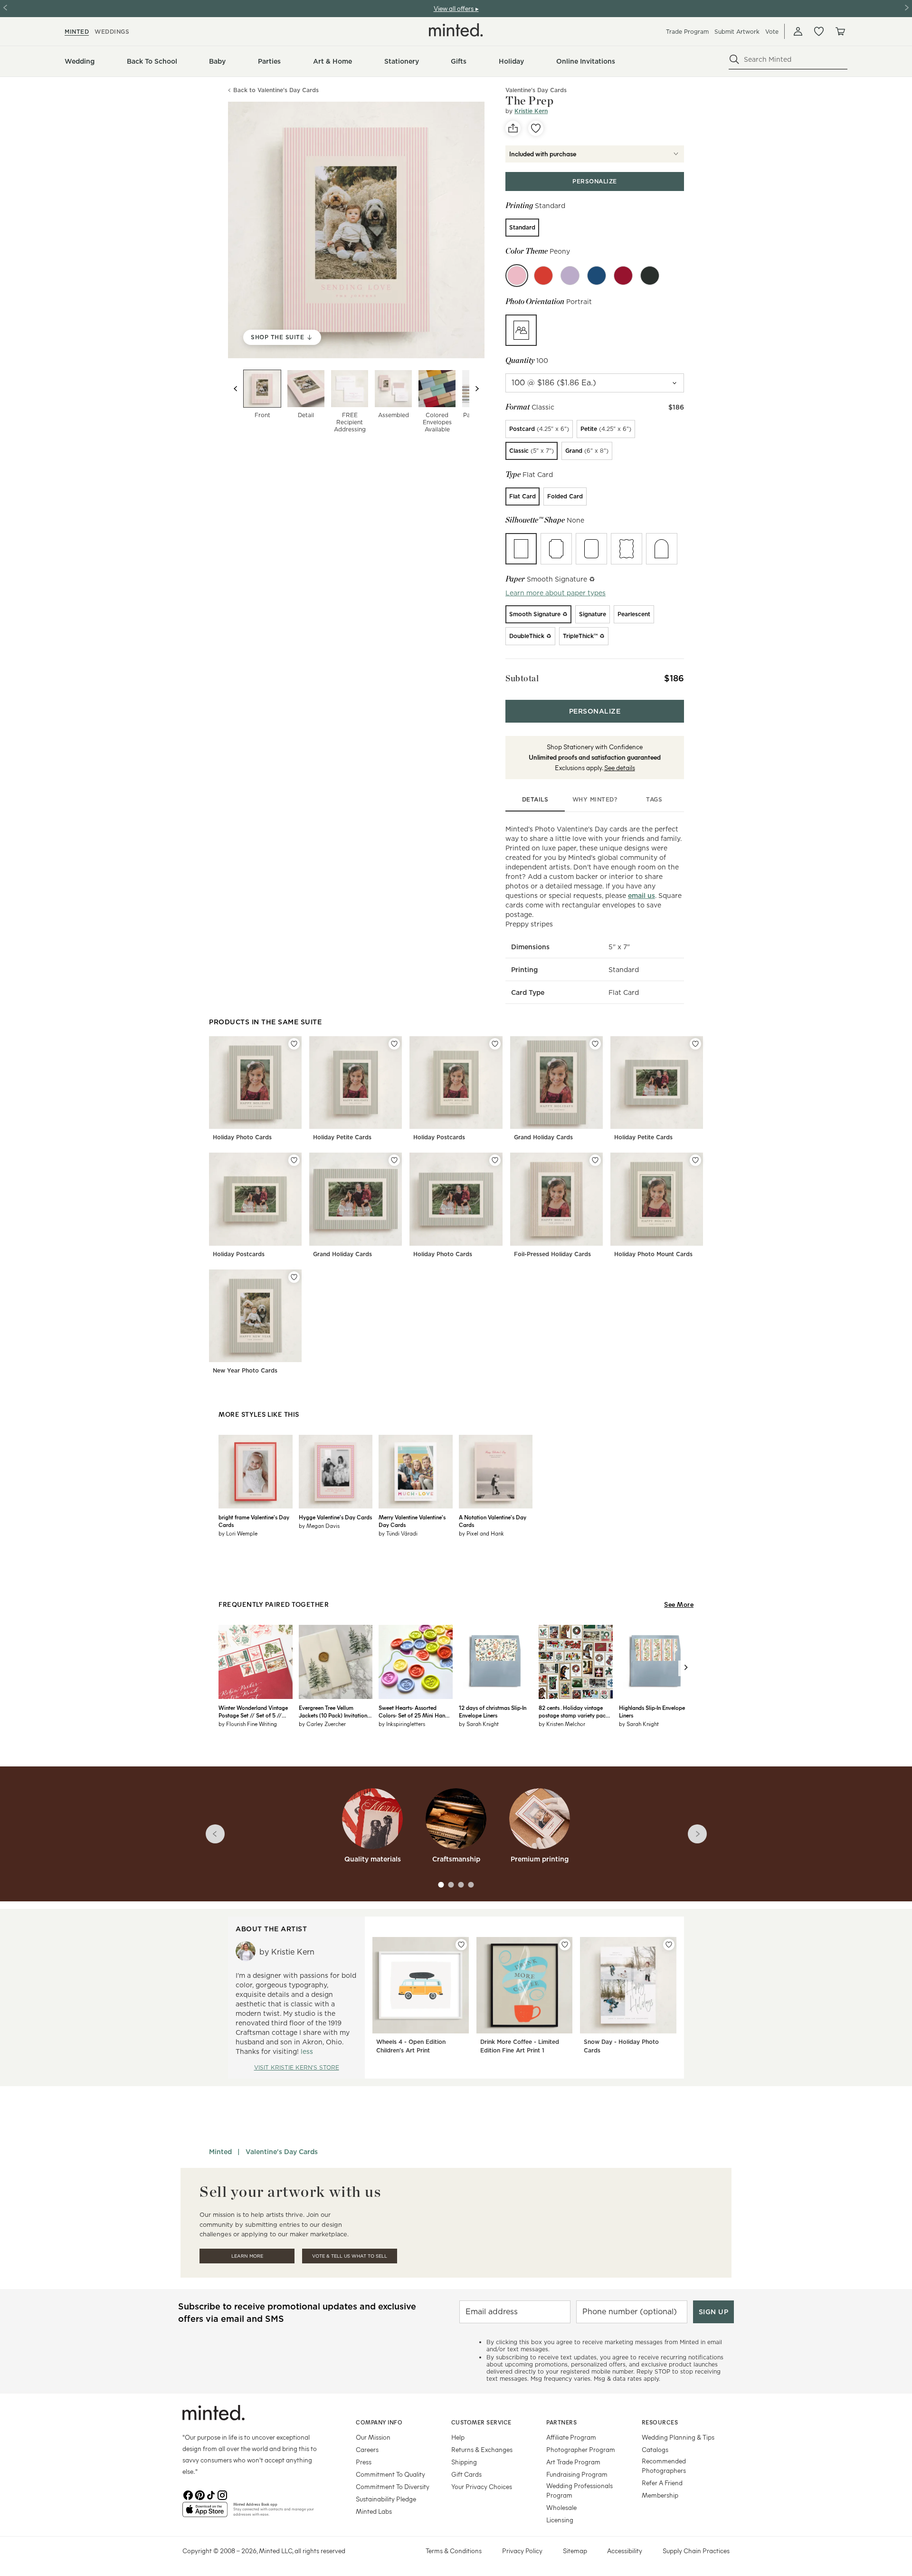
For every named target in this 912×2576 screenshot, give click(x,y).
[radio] (522, 228)
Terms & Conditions (454, 2551)
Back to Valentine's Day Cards (276, 91)
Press (364, 2462)
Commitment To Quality (390, 2474)
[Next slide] (477, 389)
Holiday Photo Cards (242, 1137)
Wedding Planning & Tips (678, 2437)
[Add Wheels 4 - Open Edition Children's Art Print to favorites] (461, 1945)
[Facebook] (188, 2494)
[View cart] (840, 31)
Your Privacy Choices (482, 2486)
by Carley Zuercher (322, 1724)
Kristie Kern (531, 111)
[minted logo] (456, 30)
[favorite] (536, 128)
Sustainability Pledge (386, 2499)
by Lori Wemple (238, 1533)
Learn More (247, 2256)
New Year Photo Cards (245, 1370)
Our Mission (373, 2437)
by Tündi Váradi (398, 1533)
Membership (660, 2495)
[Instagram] (222, 2494)
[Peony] (517, 276)
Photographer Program (581, 2449)
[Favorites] (819, 31)
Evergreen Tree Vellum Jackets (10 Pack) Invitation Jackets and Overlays (333, 1711)
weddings (112, 32)
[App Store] (205, 2513)
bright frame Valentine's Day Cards (254, 1521)
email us (641, 896)
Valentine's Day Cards (282, 2152)
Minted (220, 2152)
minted (77, 32)
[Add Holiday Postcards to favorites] (495, 1044)
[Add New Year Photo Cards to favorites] (294, 1277)
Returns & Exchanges (482, 2449)
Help (458, 2437)
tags (654, 799)
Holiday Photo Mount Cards (653, 1254)
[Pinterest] (199, 2494)
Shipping (464, 2462)
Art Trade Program (573, 2462)
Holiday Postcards (439, 1137)
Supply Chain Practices (696, 2551)
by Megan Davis (319, 1526)
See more (679, 1604)
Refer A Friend (662, 2483)
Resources (660, 2422)
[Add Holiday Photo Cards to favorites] (294, 1044)
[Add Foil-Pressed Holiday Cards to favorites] (595, 1160)
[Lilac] (570, 276)
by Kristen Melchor (562, 1724)
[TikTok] (211, 2494)
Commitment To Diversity (393, 2486)
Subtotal (522, 678)
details (535, 799)
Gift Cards (466, 2474)
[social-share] (513, 128)
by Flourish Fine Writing (248, 1724)
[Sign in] (798, 31)
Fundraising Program (577, 2474)
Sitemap (575, 2551)
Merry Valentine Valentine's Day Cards (412, 1521)
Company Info (379, 2422)
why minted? (595, 799)
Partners (561, 2422)
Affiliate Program (571, 2437)
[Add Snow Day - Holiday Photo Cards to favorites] (669, 1945)
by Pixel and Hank (481, 1533)
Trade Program (687, 32)
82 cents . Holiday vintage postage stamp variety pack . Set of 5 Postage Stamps (575, 1711)
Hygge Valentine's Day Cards (335, 1517)
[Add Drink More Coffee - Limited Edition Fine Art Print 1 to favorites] (565, 1945)
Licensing (560, 2520)
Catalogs (655, 2449)
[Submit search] (734, 59)
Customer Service (481, 2422)
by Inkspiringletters (402, 1724)
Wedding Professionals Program (579, 2490)
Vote (772, 32)
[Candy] (543, 276)
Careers (367, 2449)
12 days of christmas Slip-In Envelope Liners (493, 1711)
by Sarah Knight (479, 1724)
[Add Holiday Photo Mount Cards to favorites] (695, 1160)
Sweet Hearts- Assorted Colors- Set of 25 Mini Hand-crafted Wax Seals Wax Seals (415, 1711)
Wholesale (561, 2507)
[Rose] (623, 276)
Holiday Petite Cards (342, 1137)
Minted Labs (374, 2511)
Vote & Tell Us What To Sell (350, 2256)
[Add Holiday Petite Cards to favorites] (394, 1044)
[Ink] (650, 276)
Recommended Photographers (664, 2466)
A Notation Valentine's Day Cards (493, 1521)
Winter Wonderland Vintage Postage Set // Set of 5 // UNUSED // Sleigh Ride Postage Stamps (253, 1711)
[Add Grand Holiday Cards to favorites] (595, 1044)
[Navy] (597, 276)
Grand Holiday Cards (543, 1137)
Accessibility (625, 2551)
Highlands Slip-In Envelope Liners (652, 1711)
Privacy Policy (522, 2551)
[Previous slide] (236, 389)
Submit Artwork (737, 32)
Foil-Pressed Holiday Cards (552, 1254)
